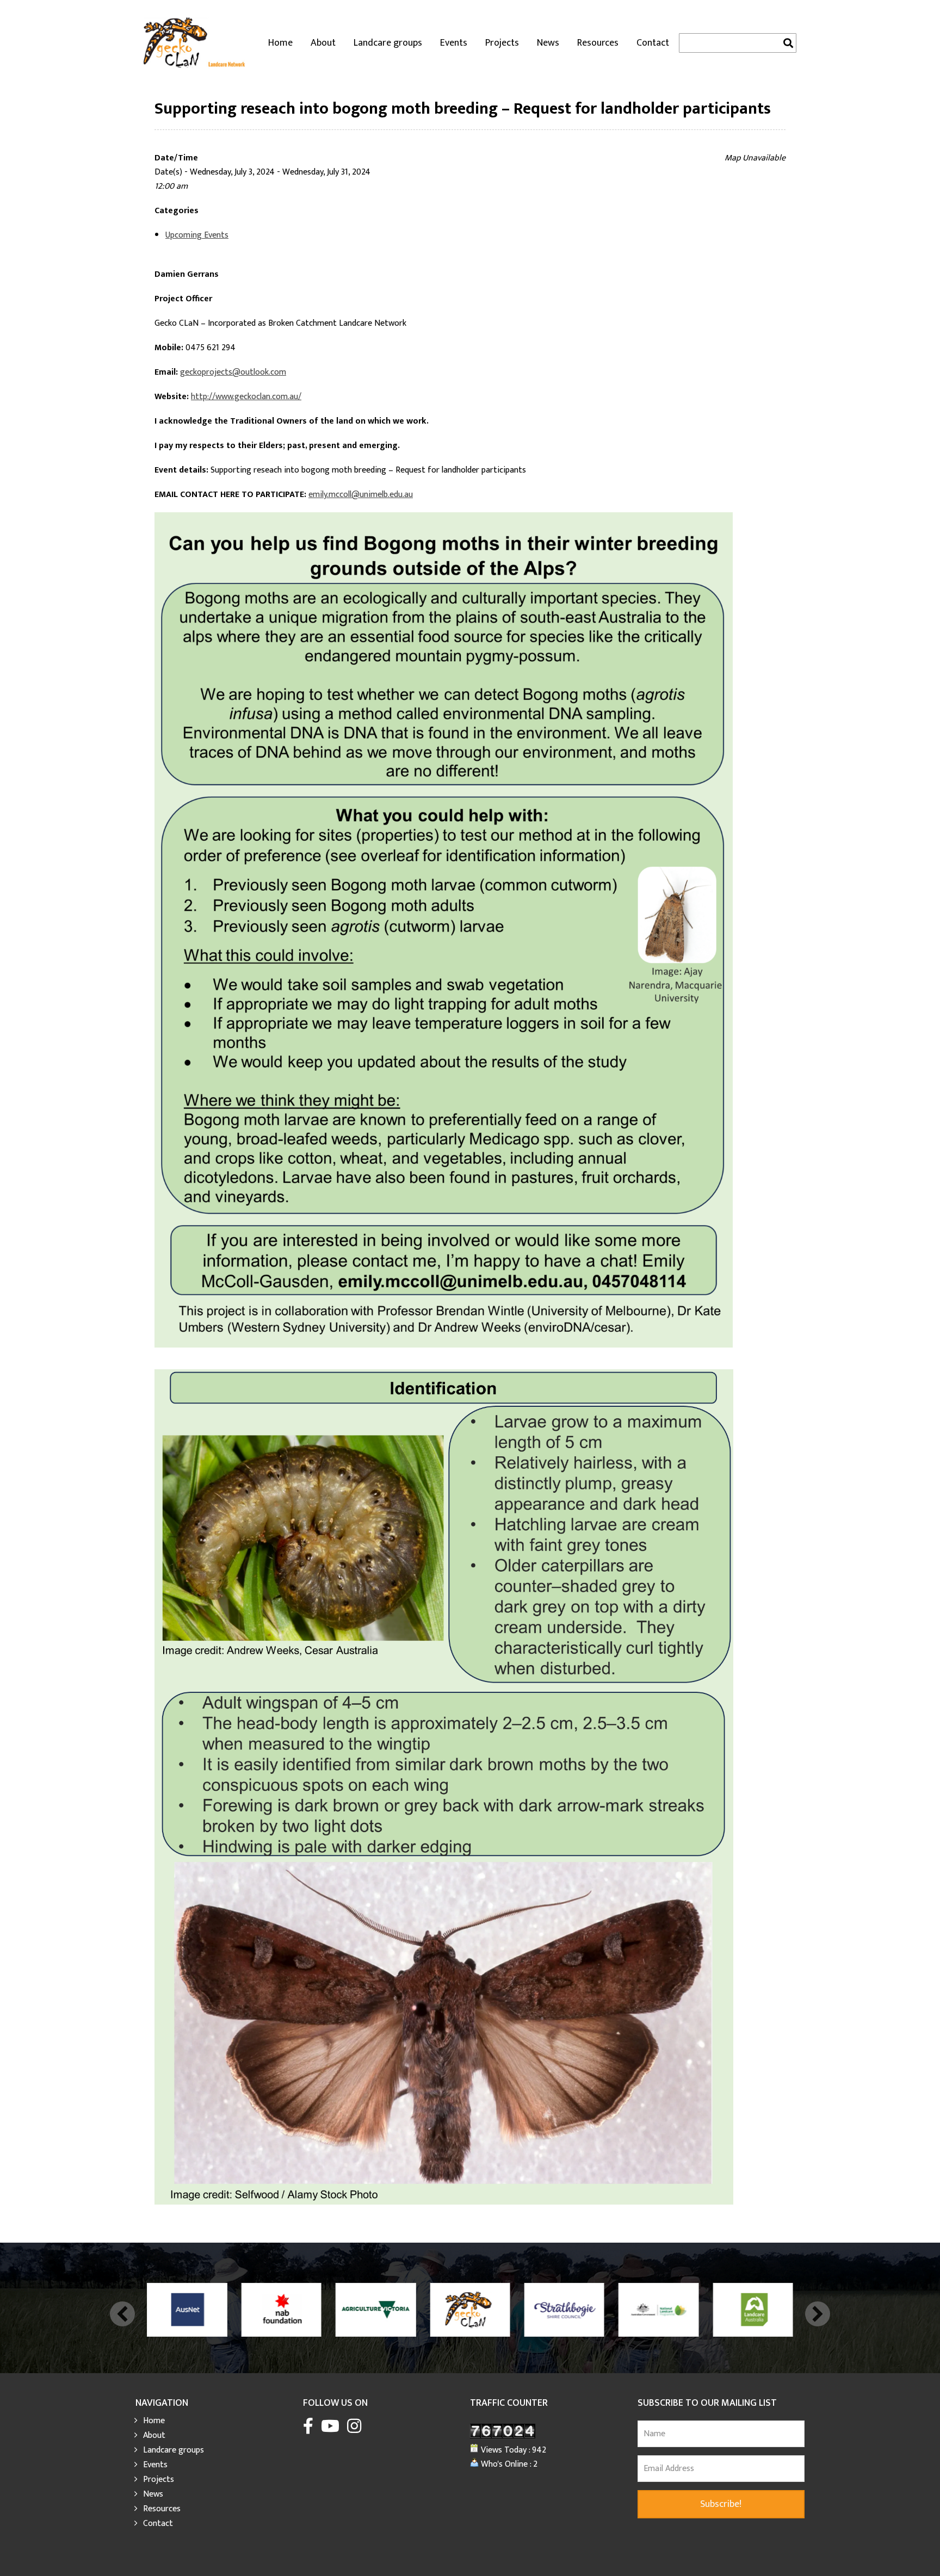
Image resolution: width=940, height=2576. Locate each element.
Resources (598, 43)
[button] (122, 2314)
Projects (502, 43)
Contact (653, 43)
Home (280, 43)
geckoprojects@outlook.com (233, 372)
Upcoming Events (197, 235)
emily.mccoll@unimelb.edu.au (361, 495)
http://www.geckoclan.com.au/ (246, 397)
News (548, 43)
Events (454, 43)
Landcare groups (388, 43)
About (323, 43)
